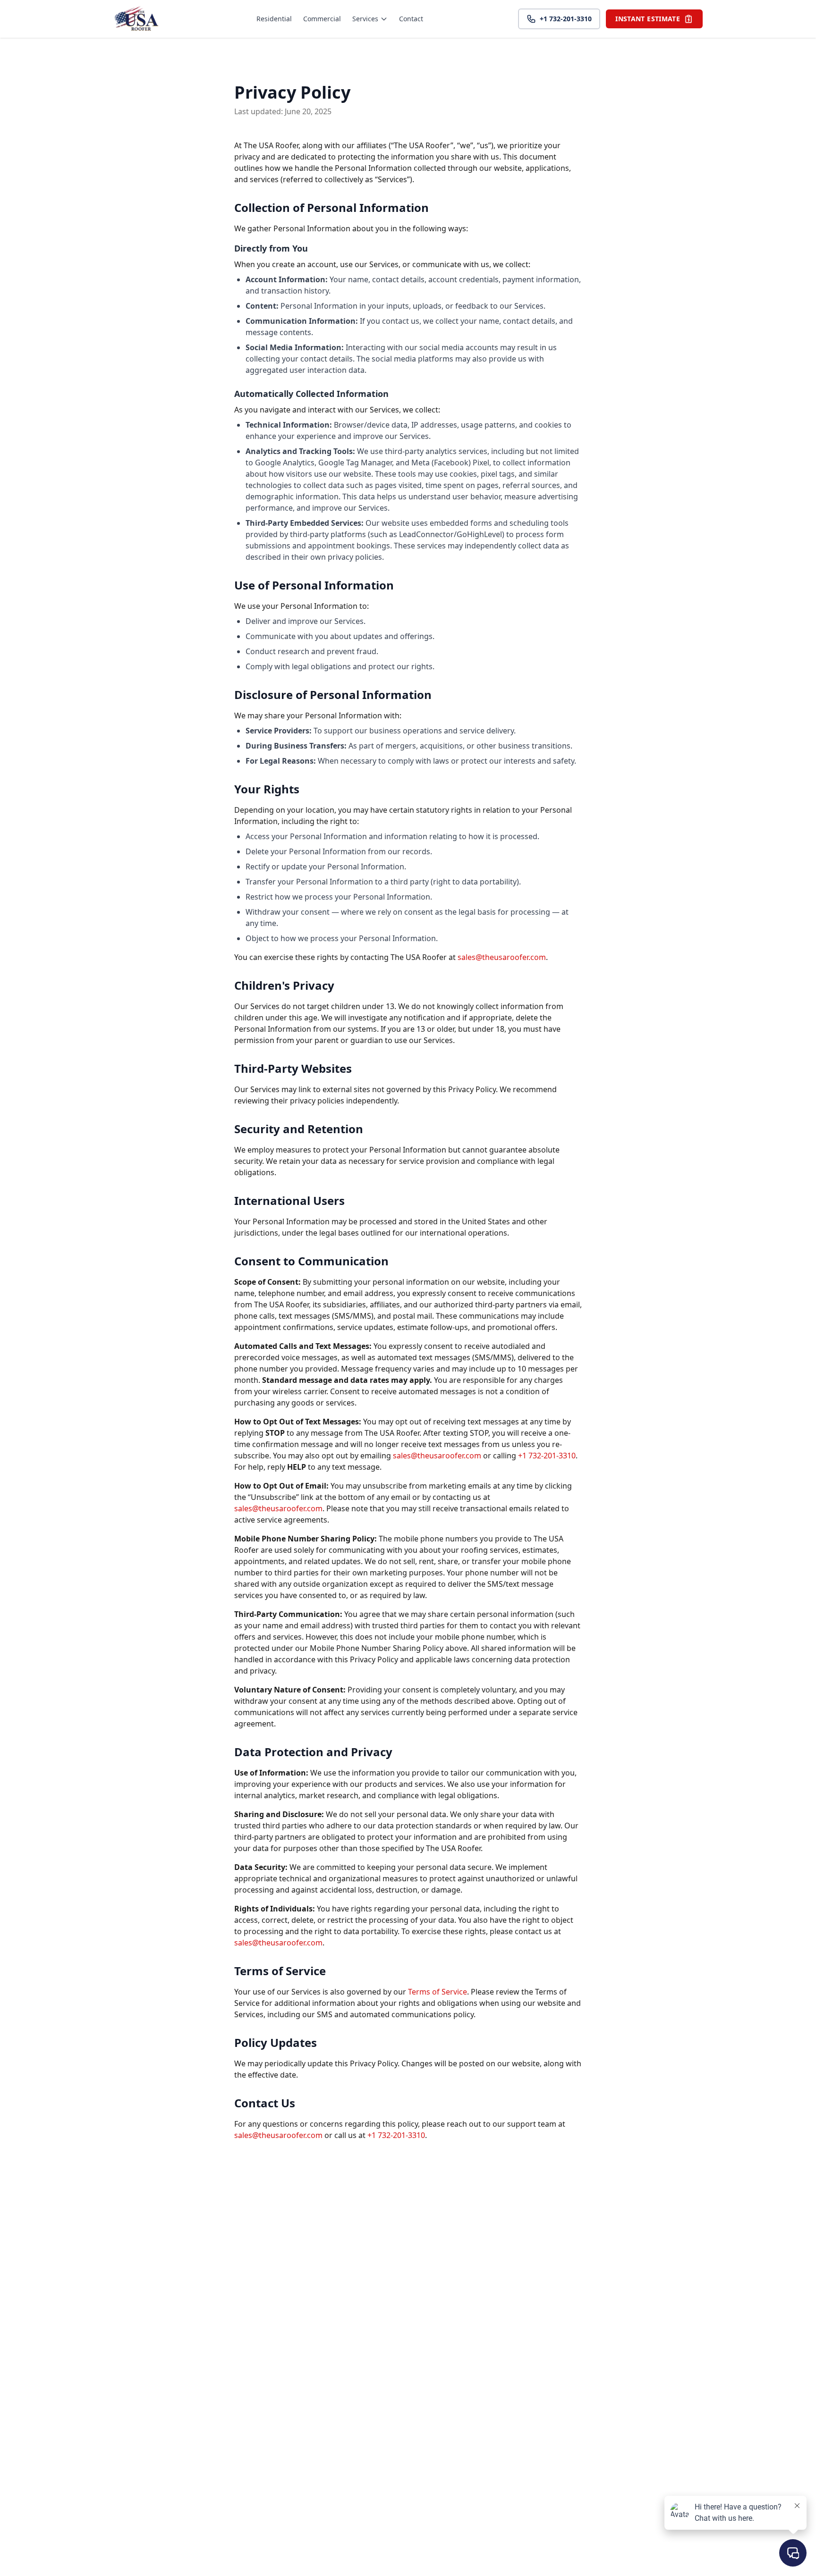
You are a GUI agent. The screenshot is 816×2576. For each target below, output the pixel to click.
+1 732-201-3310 (566, 19)
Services (365, 19)
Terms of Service (438, 1992)
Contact (411, 19)
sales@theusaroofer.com (502, 957)
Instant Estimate (648, 19)
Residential (274, 19)
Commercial (322, 19)
